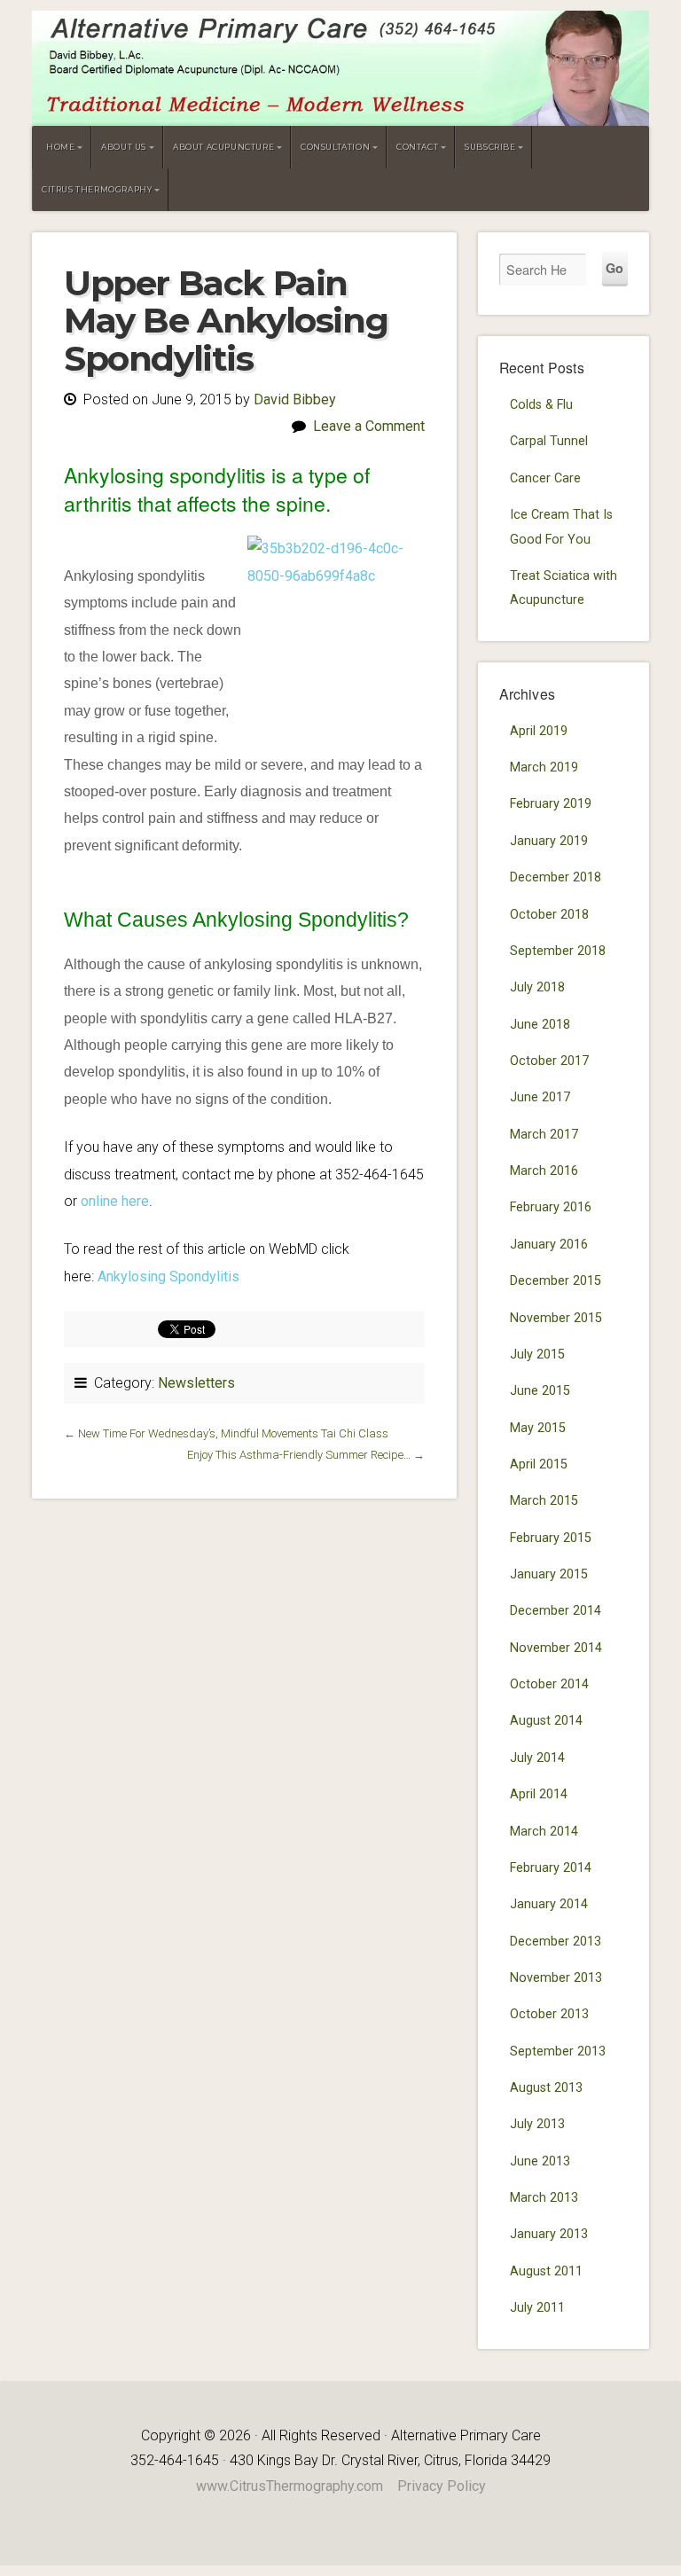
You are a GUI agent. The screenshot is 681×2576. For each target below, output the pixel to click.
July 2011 (537, 2308)
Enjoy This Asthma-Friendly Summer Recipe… (299, 1455)
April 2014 (539, 1794)
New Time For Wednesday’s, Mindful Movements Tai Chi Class (233, 1433)
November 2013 (556, 1978)
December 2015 (556, 1281)
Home (60, 147)
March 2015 (544, 1501)
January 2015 (549, 1574)
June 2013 (540, 2161)
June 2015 (540, 1391)
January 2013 (549, 2234)
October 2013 (549, 2014)
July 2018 (537, 987)
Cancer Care (545, 478)
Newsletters (196, 1383)
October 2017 (549, 1061)
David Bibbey (295, 399)
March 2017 (544, 1135)
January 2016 (549, 1245)
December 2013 (556, 1942)
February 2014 (551, 1868)
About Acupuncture (223, 147)
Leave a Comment (369, 426)
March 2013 (544, 2198)
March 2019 (544, 767)
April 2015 (539, 1464)
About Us (124, 147)
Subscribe (490, 147)
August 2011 (546, 2271)
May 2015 (538, 1428)
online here (115, 1201)
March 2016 (544, 1171)
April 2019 (539, 731)
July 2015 (537, 1355)
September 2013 (558, 2051)
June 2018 (540, 1025)
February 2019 (551, 804)
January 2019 (549, 841)
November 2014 (556, 1648)
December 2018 (556, 877)
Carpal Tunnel (549, 441)
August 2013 (546, 2088)
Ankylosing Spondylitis (168, 1276)
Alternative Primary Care (340, 68)
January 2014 (549, 1904)
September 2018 (558, 951)
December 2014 (556, 1611)
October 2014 (549, 1684)
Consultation (335, 147)
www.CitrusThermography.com (290, 2486)
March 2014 (544, 1832)
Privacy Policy (442, 2486)
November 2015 (556, 1318)
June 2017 (540, 1097)
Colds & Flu (541, 405)
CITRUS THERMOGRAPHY (97, 189)
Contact (417, 147)
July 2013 (537, 2124)
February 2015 (551, 1538)
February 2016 (551, 1207)
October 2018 (549, 915)
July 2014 (537, 1758)
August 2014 (546, 1721)
